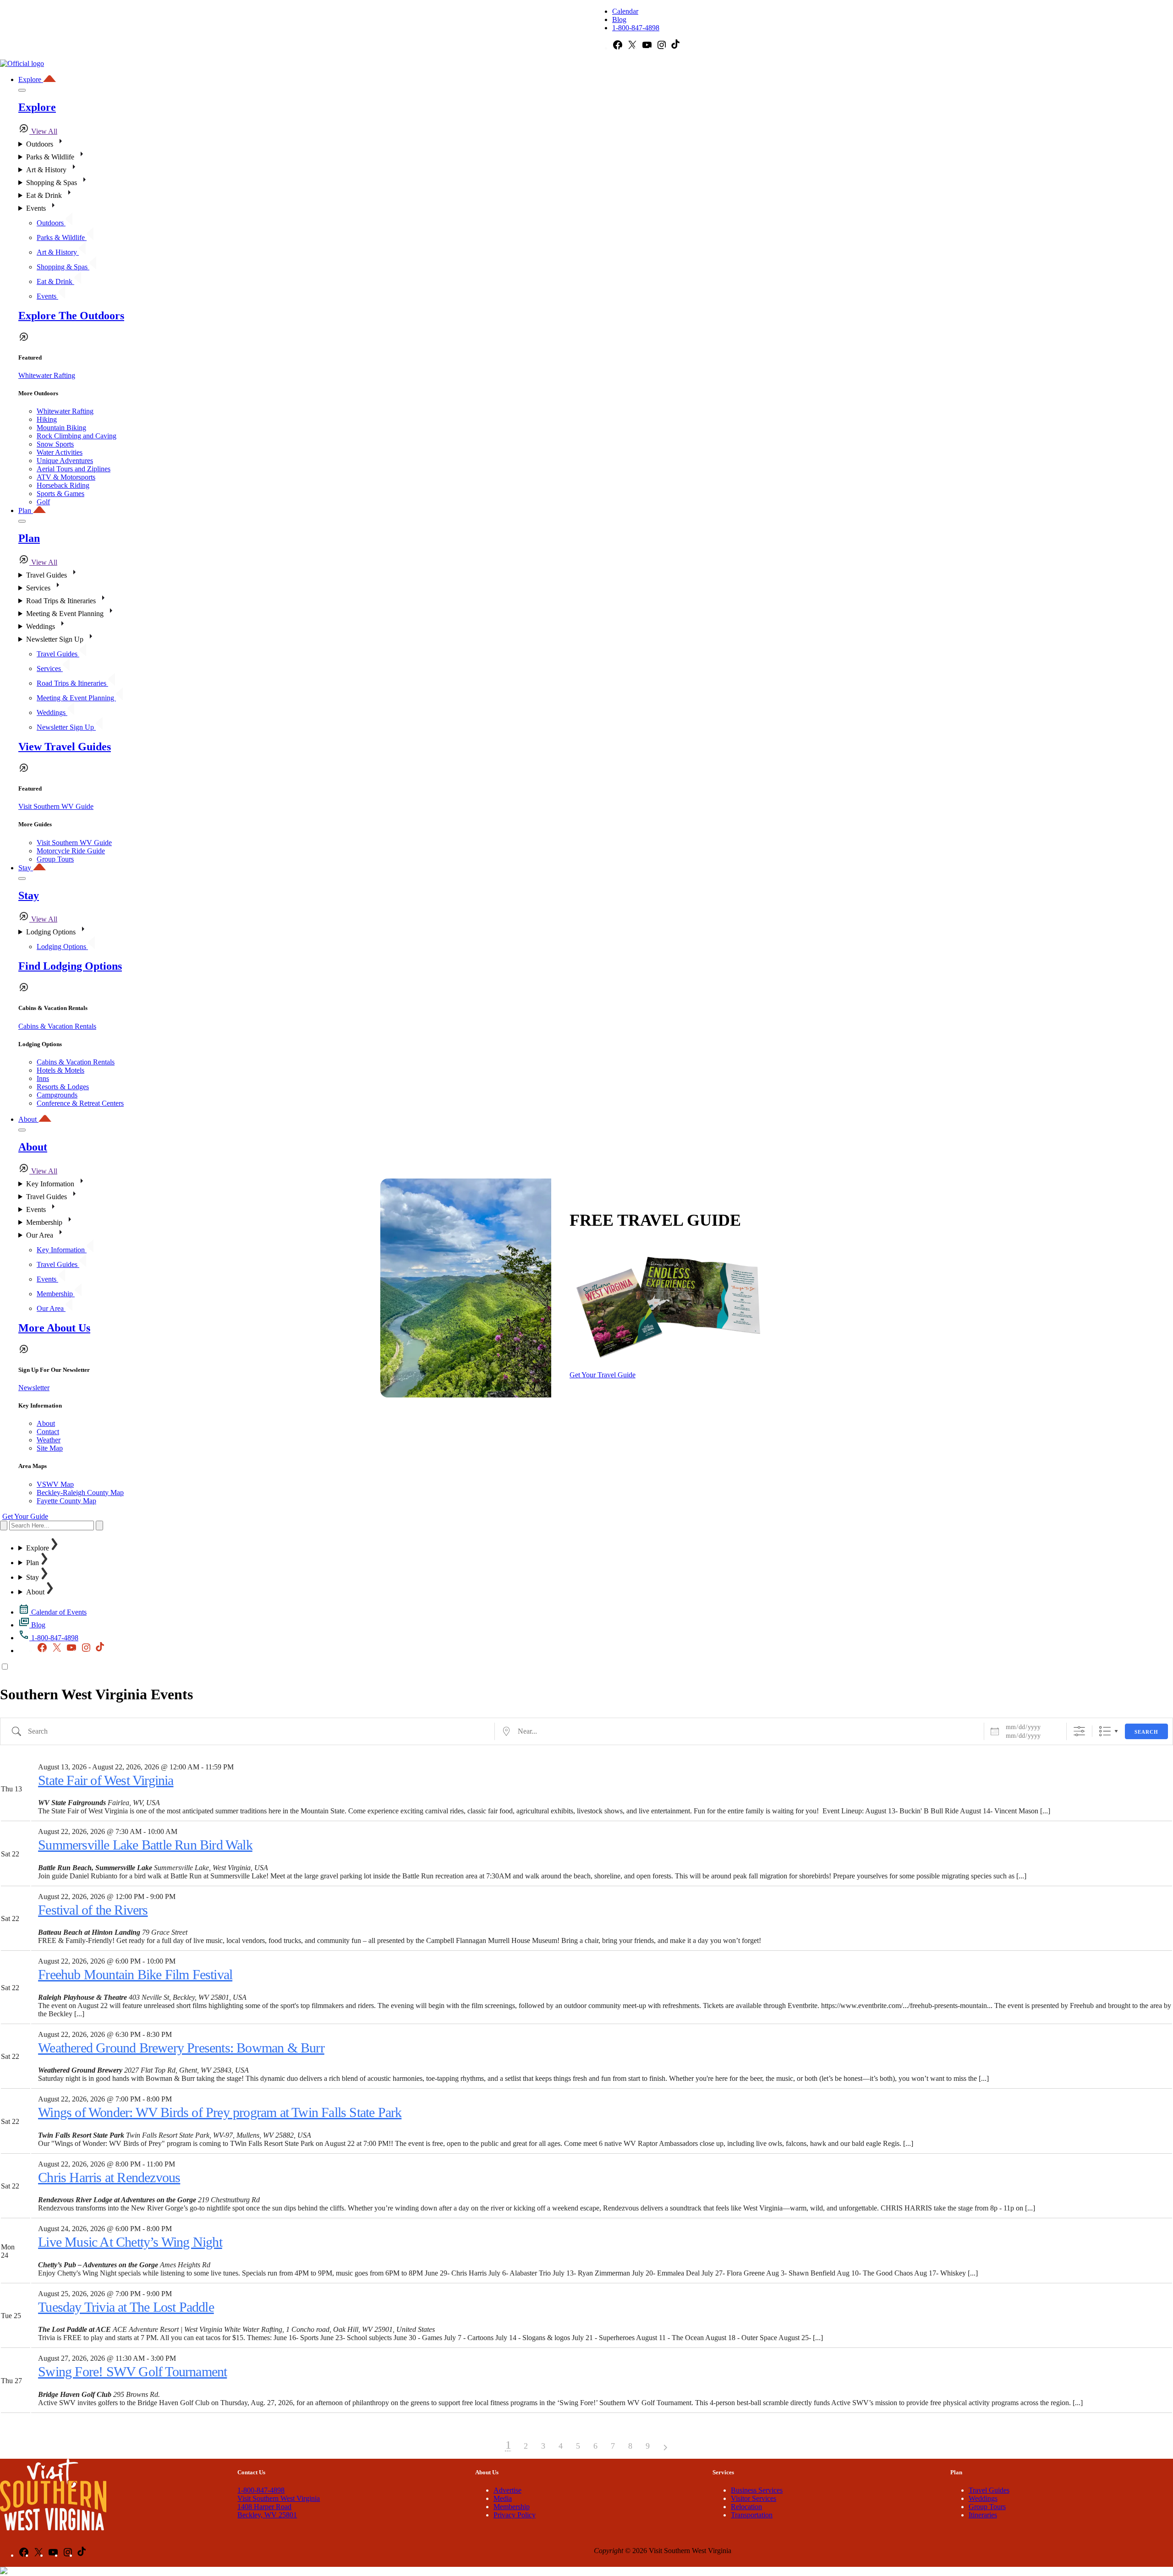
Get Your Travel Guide (603, 1375)
